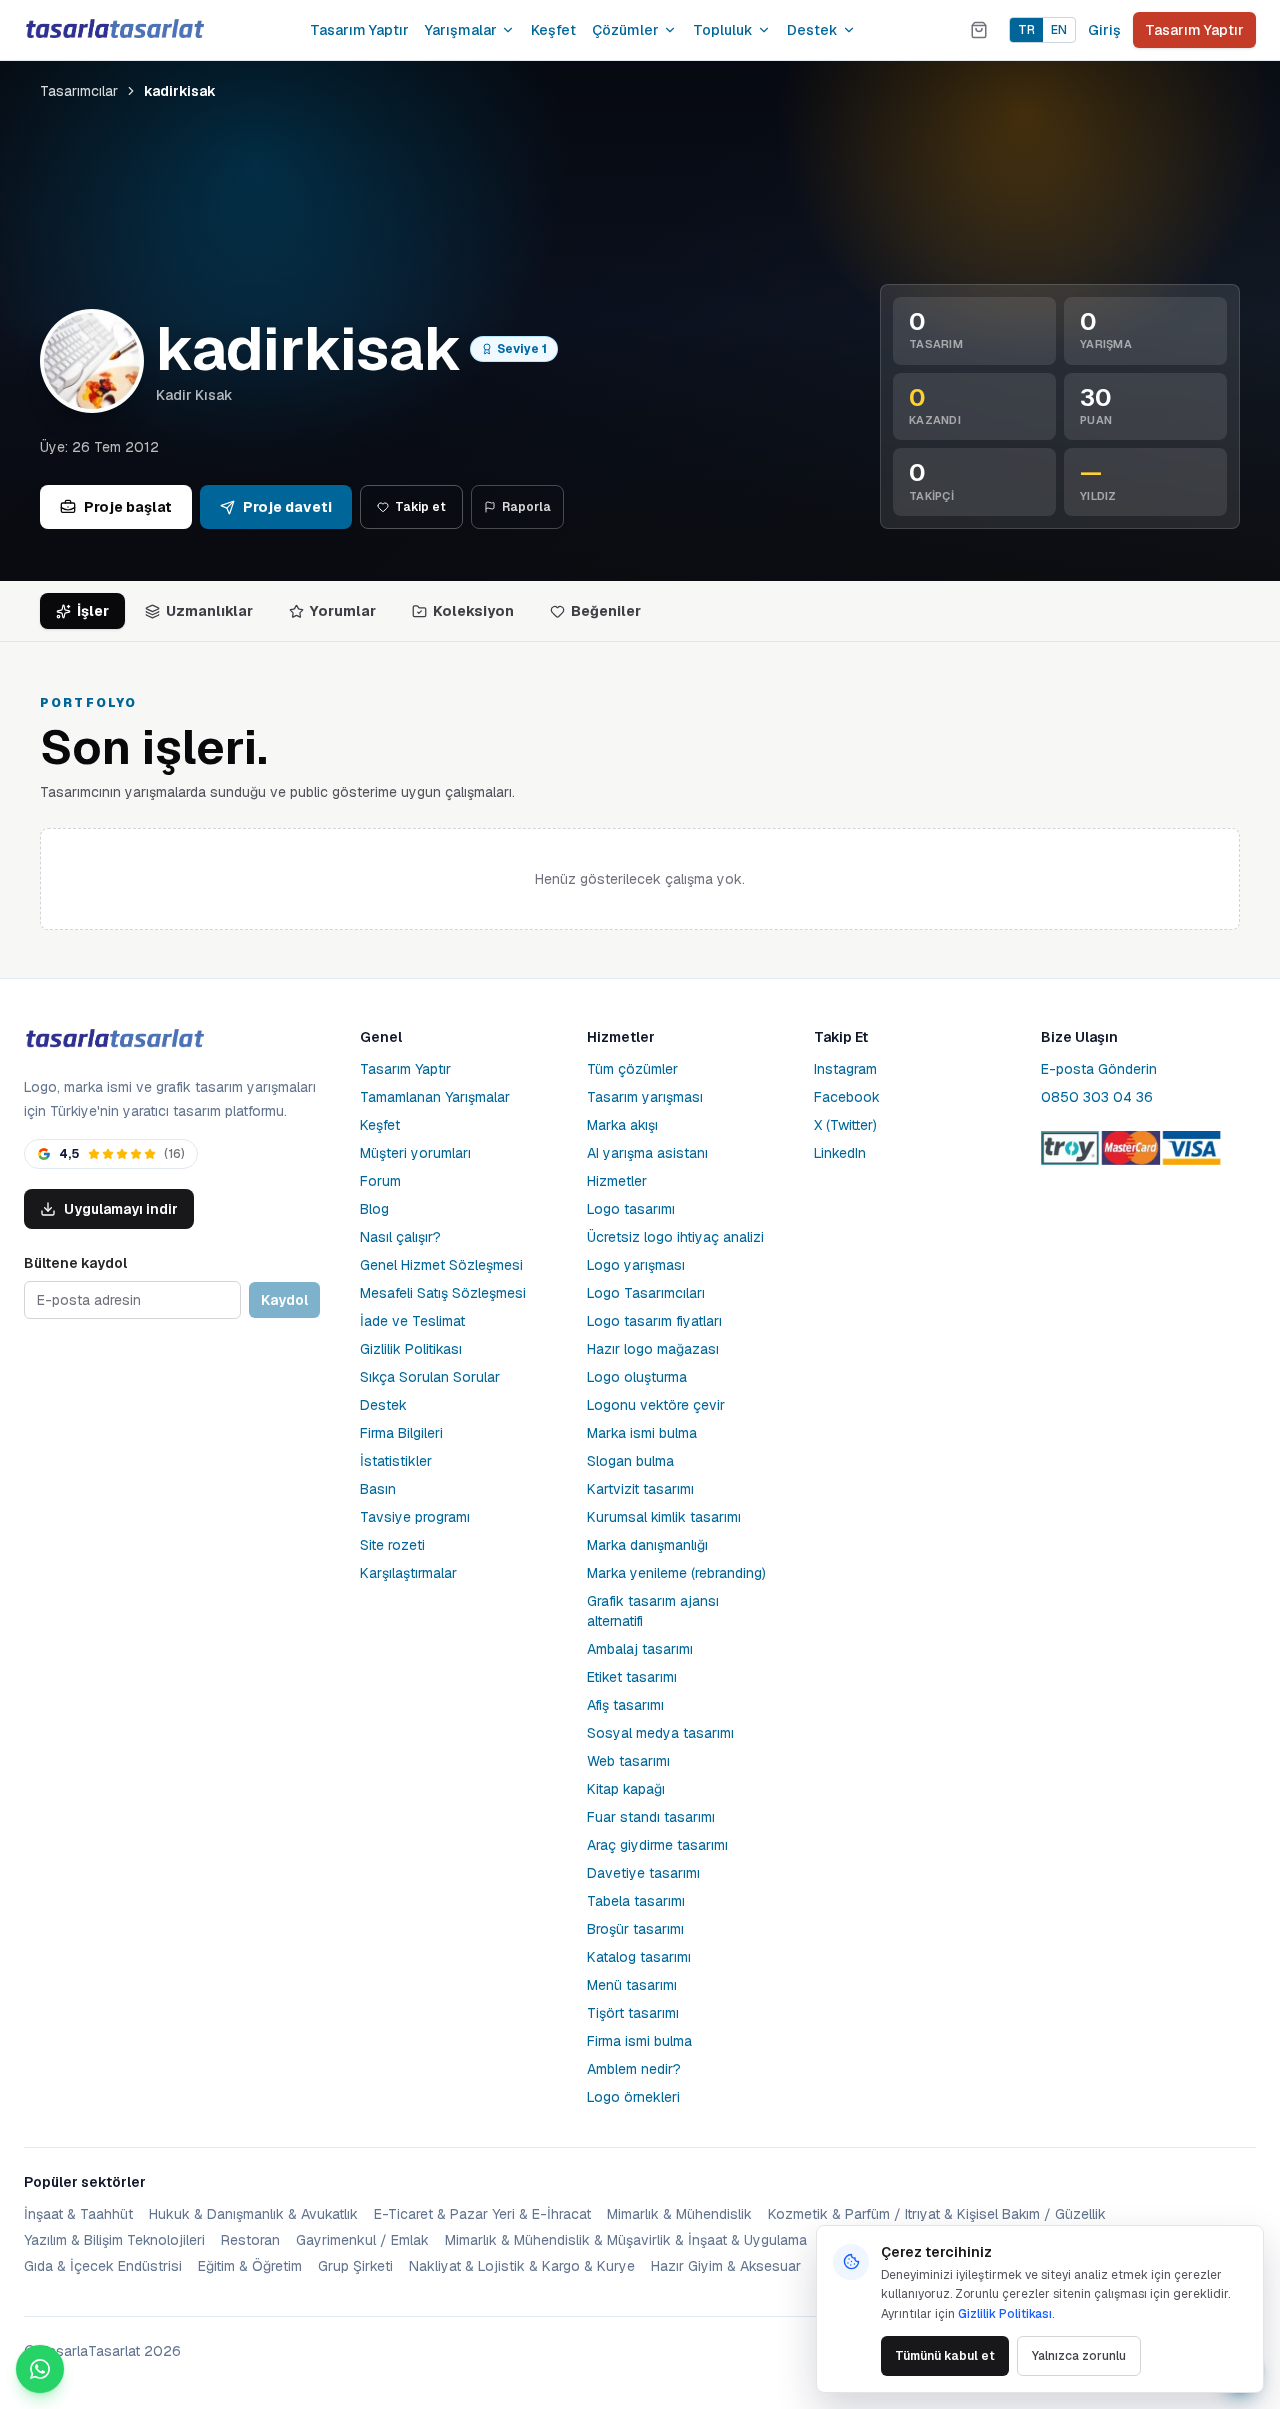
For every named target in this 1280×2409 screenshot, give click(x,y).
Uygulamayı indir (121, 1209)
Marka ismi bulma (642, 1433)
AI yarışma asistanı (647, 1153)
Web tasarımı (628, 1761)
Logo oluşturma (637, 1377)
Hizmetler (617, 1181)
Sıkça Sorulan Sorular (430, 1377)
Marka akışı (622, 1125)
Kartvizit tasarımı (640, 1489)
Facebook (847, 1097)
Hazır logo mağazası (653, 1349)
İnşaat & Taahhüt (78, 2214)
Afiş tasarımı (625, 1705)
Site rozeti (392, 1545)
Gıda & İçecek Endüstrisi (103, 2266)
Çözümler (625, 30)
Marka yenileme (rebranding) (676, 1573)
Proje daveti (287, 507)
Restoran (250, 2240)
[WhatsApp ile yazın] (40, 2369)
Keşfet (553, 30)
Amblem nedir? (634, 2069)
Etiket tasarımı (632, 1677)
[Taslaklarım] (979, 30)
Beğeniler (606, 611)
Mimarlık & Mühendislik (679, 2214)
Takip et (420, 507)
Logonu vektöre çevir (656, 1405)
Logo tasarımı (631, 1209)
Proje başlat (128, 507)
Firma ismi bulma (639, 2041)
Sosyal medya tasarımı (660, 1733)
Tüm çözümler (632, 1069)
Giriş (1104, 30)
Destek (812, 30)
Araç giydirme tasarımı (657, 1845)
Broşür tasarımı (635, 1929)
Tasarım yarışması (645, 1097)
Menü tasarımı (632, 1985)
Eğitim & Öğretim (250, 2266)
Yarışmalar (461, 30)
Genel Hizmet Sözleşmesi (441, 1265)
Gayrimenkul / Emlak (362, 2240)
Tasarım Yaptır (359, 30)
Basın (378, 1489)
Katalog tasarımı (639, 1957)
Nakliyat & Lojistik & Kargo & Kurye (522, 2266)
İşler (93, 611)
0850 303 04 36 (1097, 1097)
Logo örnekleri (633, 2097)
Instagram (845, 1069)
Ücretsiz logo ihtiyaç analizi (675, 1237)
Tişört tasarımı (633, 2013)
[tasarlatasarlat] (114, 29)
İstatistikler (396, 1461)
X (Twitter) (845, 1125)
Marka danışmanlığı (647, 1545)
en (1059, 30)
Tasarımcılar (79, 91)
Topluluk (723, 30)
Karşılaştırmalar (408, 1573)
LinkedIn (840, 1153)
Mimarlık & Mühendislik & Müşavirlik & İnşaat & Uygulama (626, 2240)
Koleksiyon (473, 611)
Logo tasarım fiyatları (654, 1321)
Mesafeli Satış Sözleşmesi (443, 1293)
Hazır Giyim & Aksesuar (726, 2266)
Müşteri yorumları (415, 1153)
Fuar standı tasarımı (651, 1817)
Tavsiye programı (415, 1517)
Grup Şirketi (355, 2266)
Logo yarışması (636, 1265)
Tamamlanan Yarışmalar (435, 1097)
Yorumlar (343, 611)
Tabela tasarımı (636, 1901)
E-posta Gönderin (1099, 1069)
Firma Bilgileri (401, 1433)
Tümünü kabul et (945, 2356)
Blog (374, 1209)
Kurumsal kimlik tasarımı (664, 1517)
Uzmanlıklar (209, 611)
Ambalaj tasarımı (640, 1649)
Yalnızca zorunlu (1079, 2356)
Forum (380, 1181)
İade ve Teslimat (412, 1321)
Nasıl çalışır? (400, 1237)
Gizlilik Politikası (411, 1349)
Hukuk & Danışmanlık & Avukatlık (253, 2214)
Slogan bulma (630, 1461)
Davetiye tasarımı (643, 1873)
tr (1026, 30)
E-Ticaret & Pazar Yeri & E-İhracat (482, 2214)
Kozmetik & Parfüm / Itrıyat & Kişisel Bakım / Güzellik (937, 2214)
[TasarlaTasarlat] (114, 1039)
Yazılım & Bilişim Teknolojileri (114, 2240)
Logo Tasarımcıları (646, 1293)
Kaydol (284, 1300)
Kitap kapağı (626, 1789)
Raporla (526, 507)
